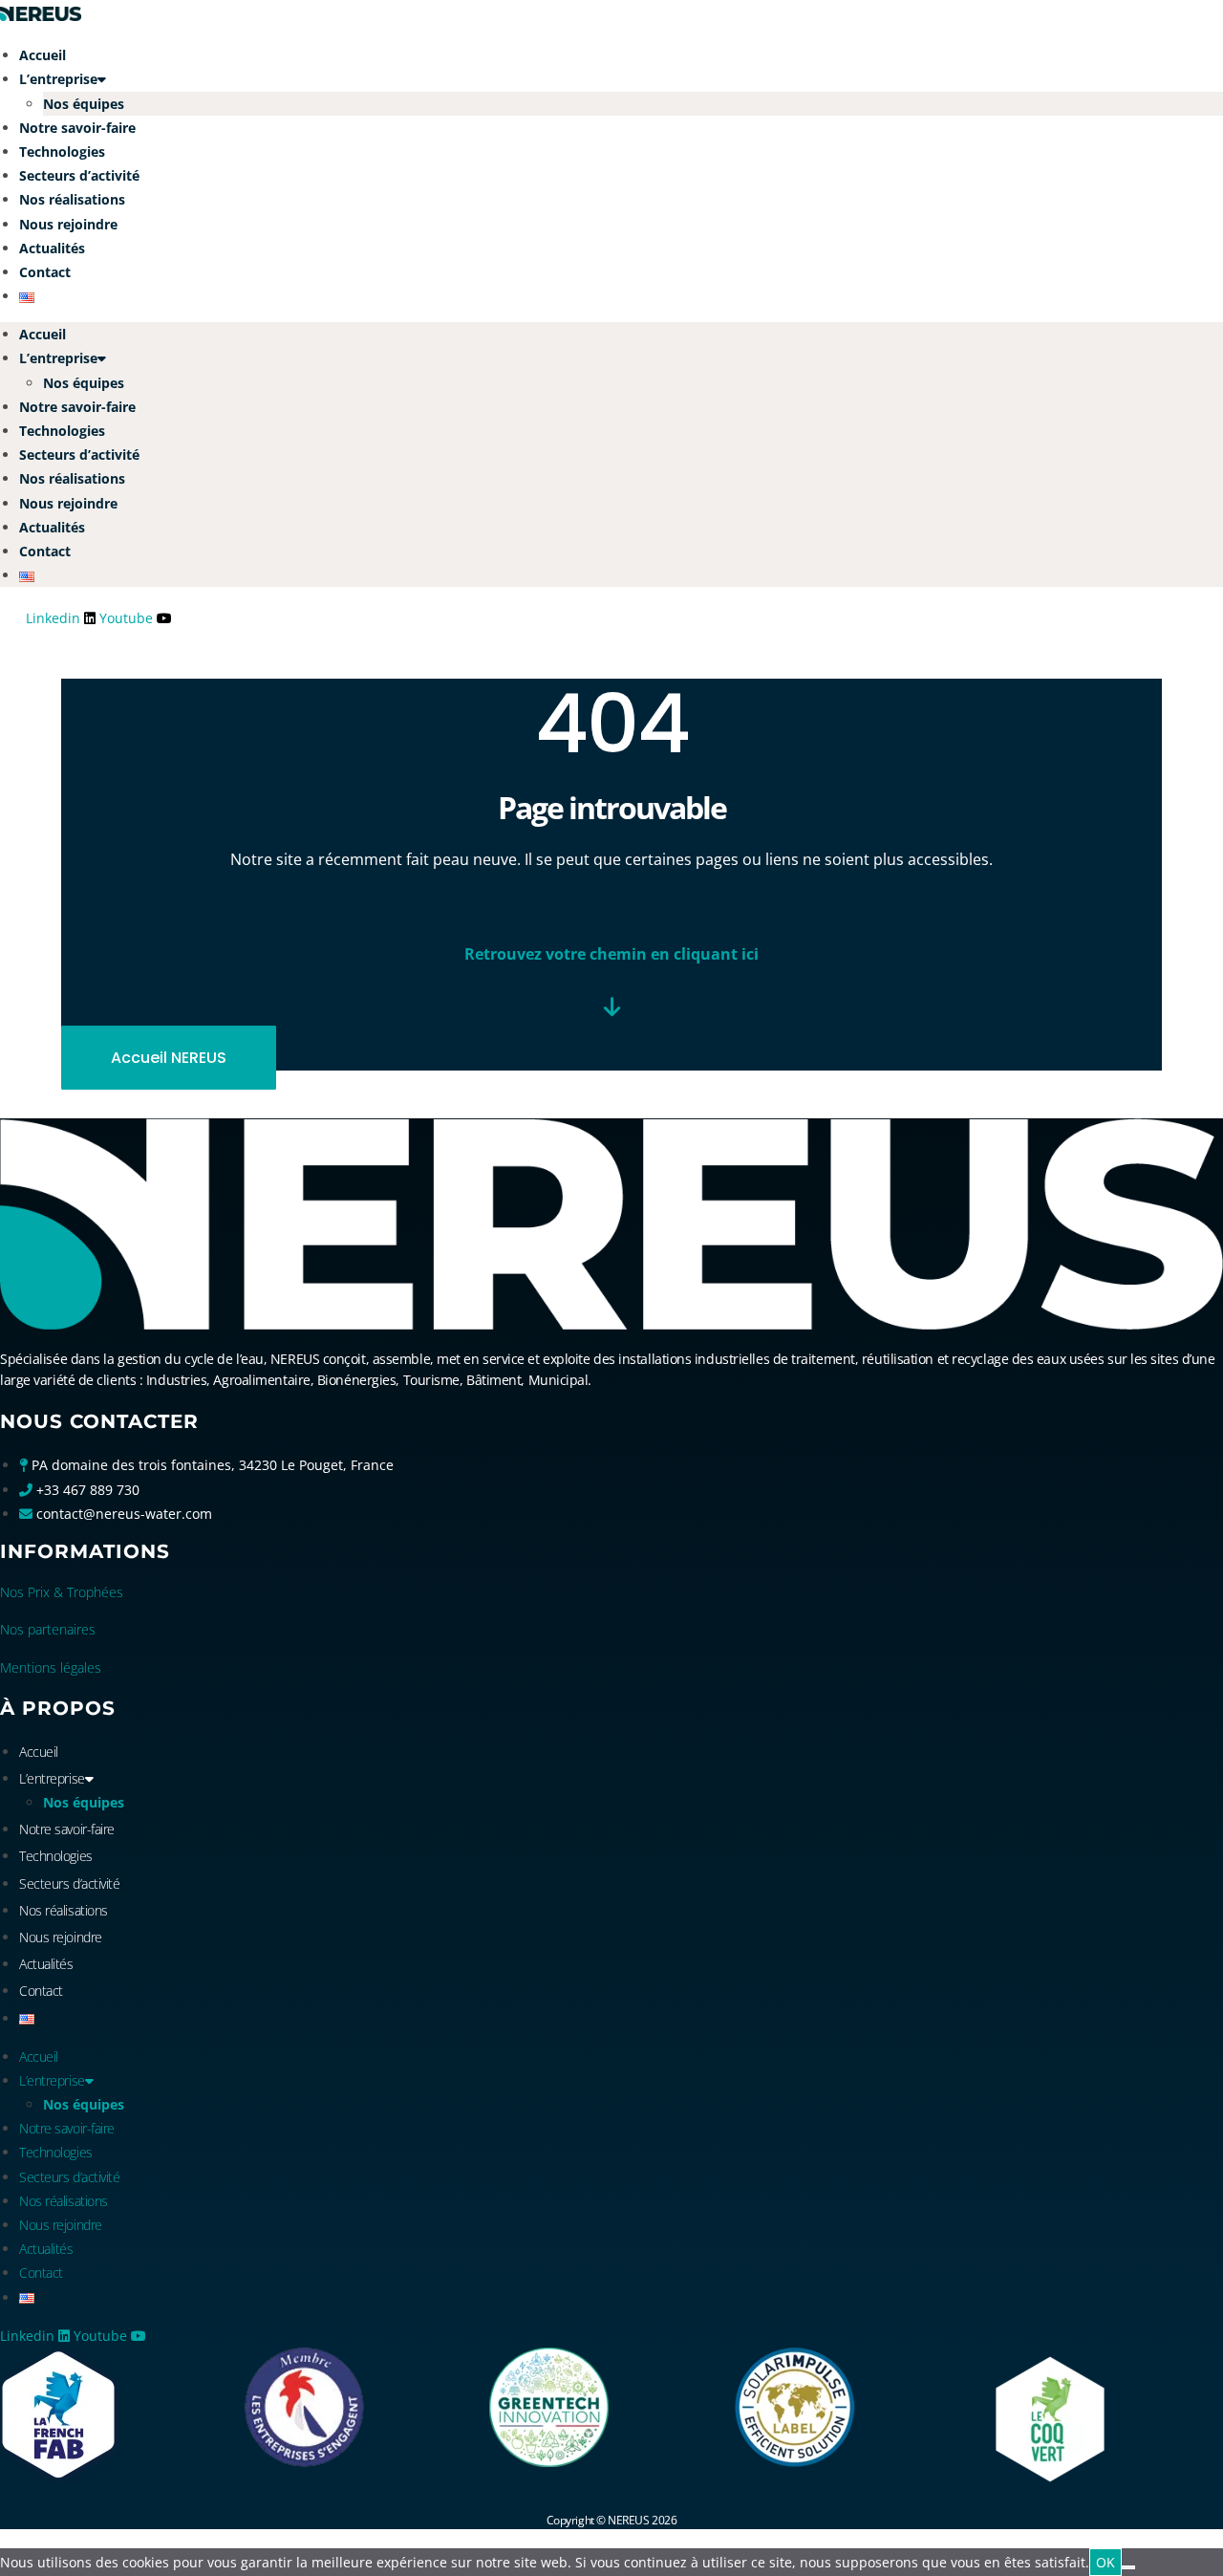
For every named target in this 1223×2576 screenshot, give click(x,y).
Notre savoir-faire (77, 128)
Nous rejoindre (68, 224)
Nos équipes (84, 104)
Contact (45, 272)
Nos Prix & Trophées (62, 1592)
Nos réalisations (72, 199)
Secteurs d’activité (79, 175)
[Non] (1128, 2567)
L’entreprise (58, 79)
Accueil (43, 55)
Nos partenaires (48, 1629)
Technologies (62, 152)
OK (1105, 2562)
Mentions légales (51, 1667)
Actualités (52, 248)
